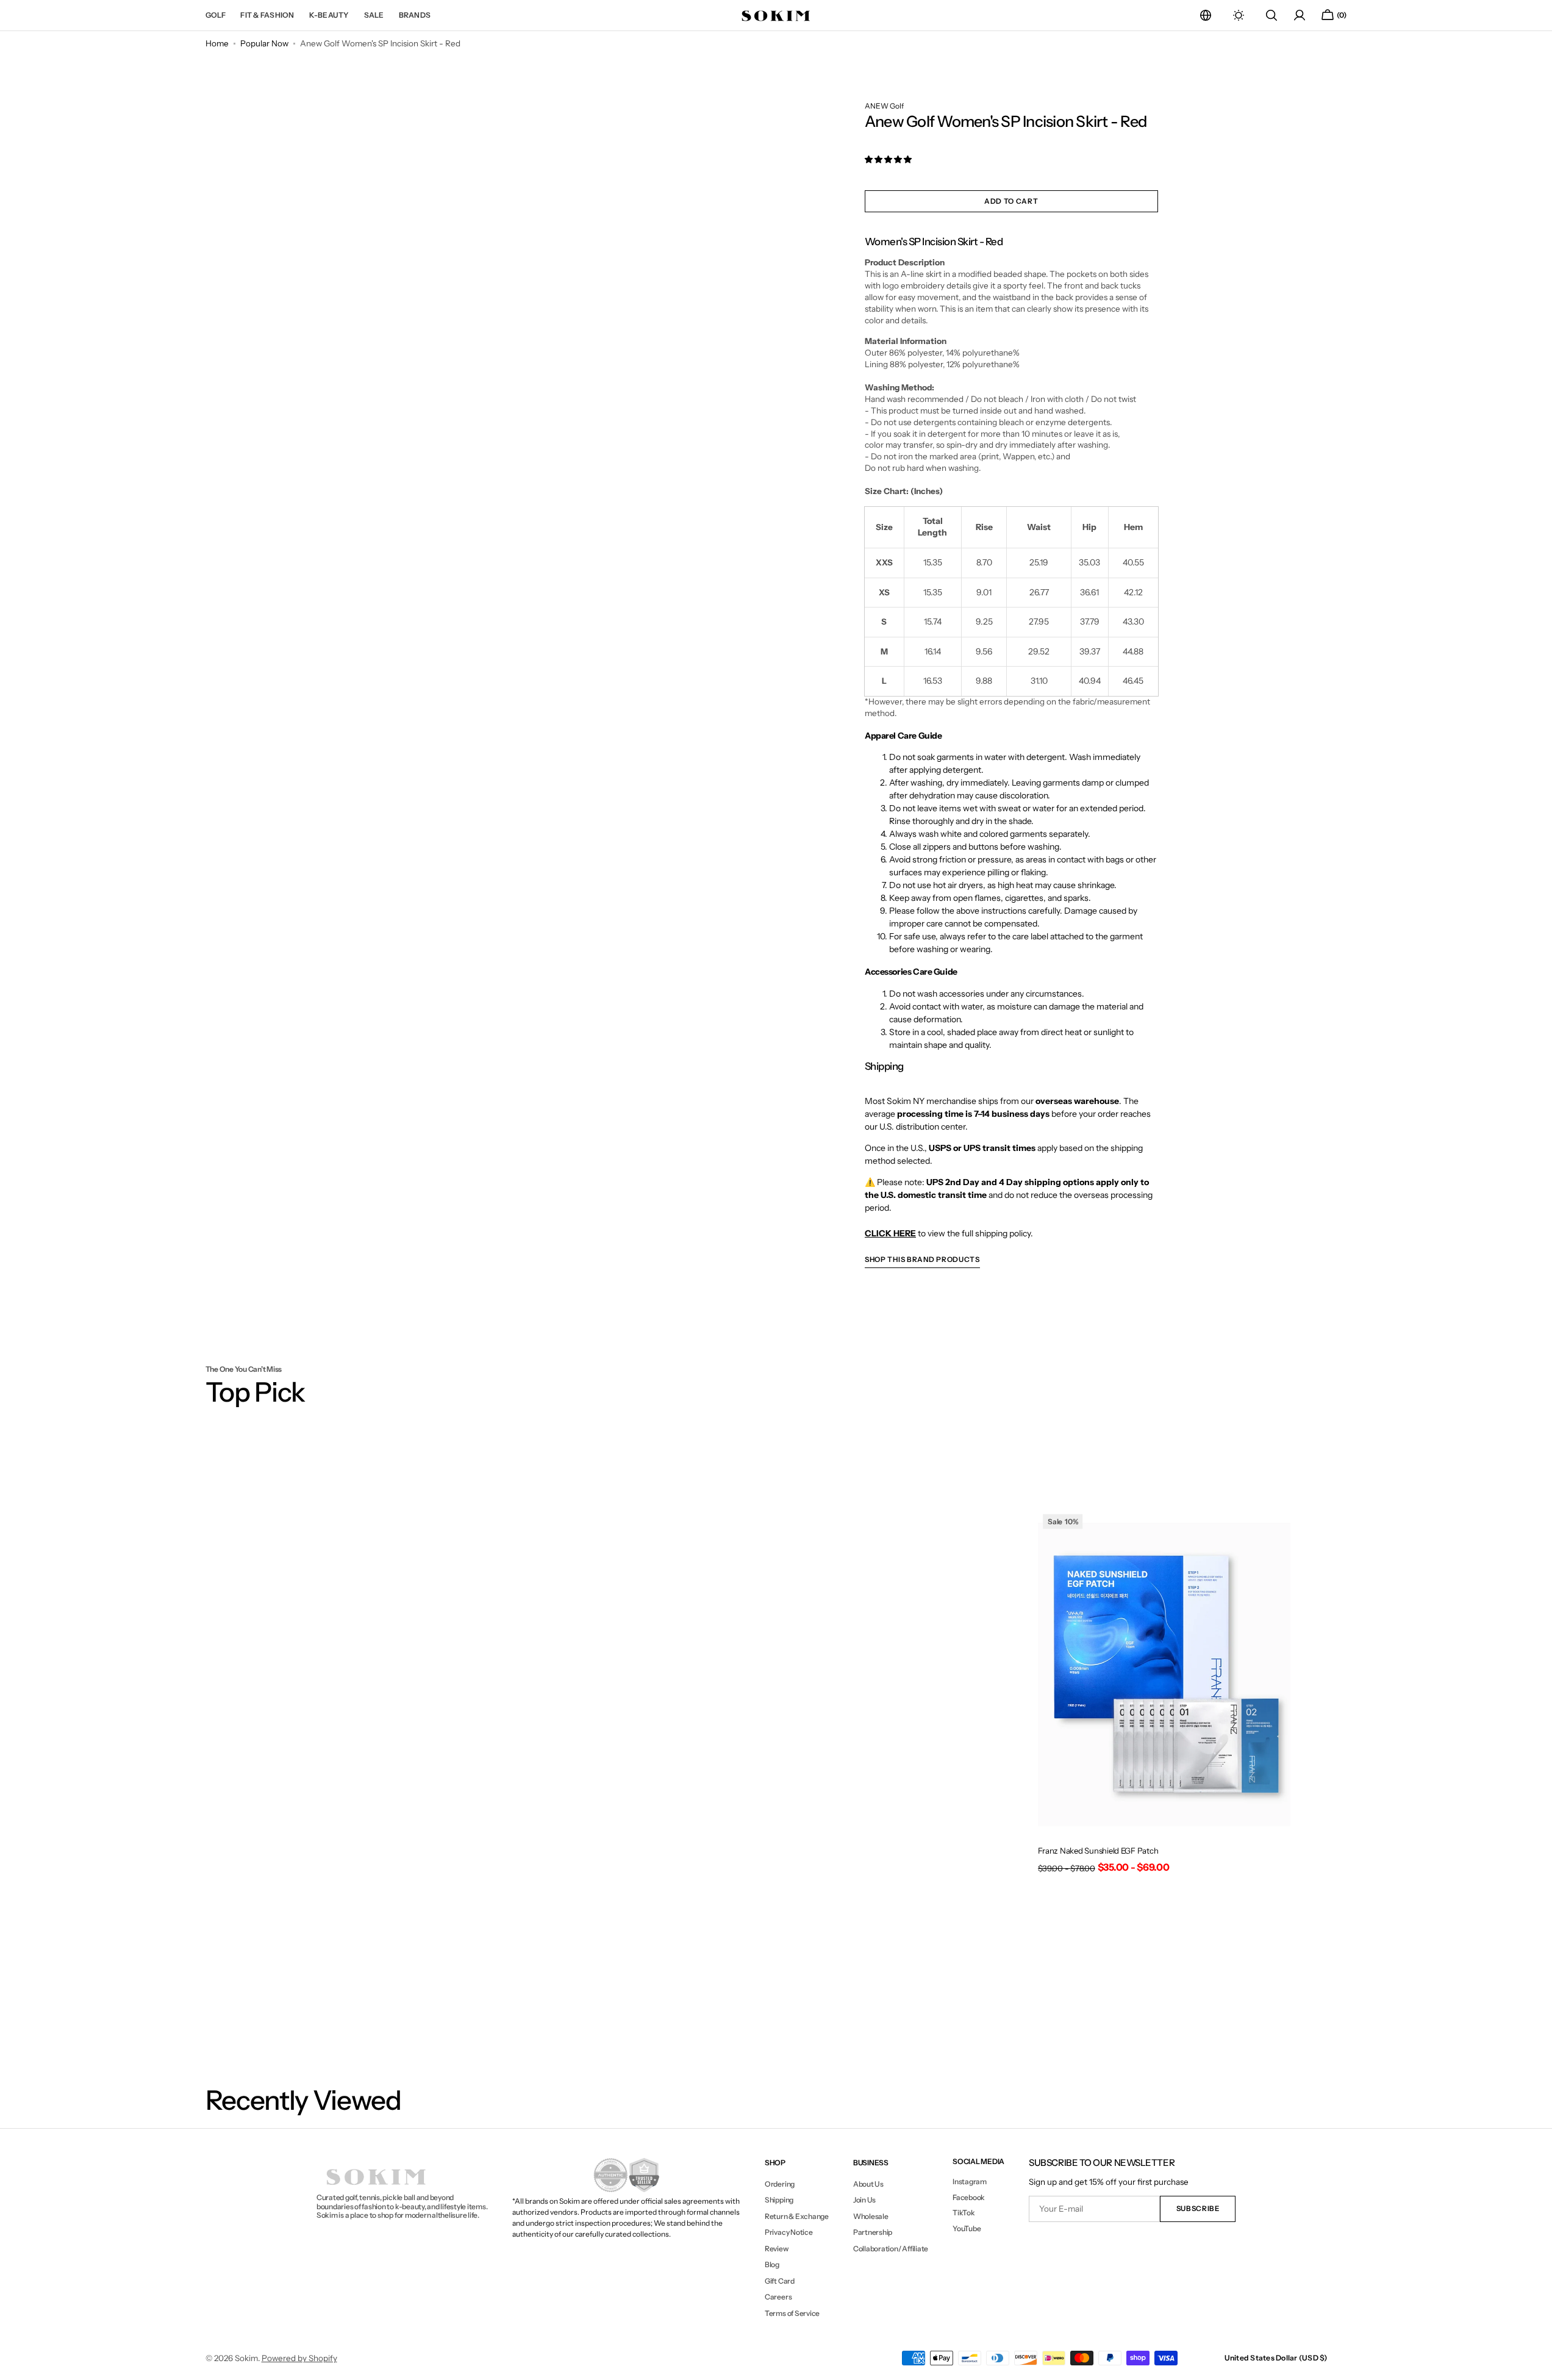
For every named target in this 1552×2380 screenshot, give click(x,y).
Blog (772, 2264)
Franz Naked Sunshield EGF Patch (1098, 1851)
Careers (778, 2297)
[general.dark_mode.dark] (1239, 15)
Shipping (779, 2200)
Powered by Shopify (299, 2358)
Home (217, 43)
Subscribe (1198, 2209)
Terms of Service (792, 2313)
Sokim (246, 2358)
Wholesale (871, 2216)
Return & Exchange (797, 2216)
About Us (868, 2184)
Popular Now (264, 43)
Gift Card (780, 2281)
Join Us (864, 2200)
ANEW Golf (884, 106)
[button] (1206, 15)
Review (777, 2249)
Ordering (780, 2184)
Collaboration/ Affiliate (891, 2249)
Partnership (873, 2232)
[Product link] (1164, 1695)
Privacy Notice (789, 2232)
